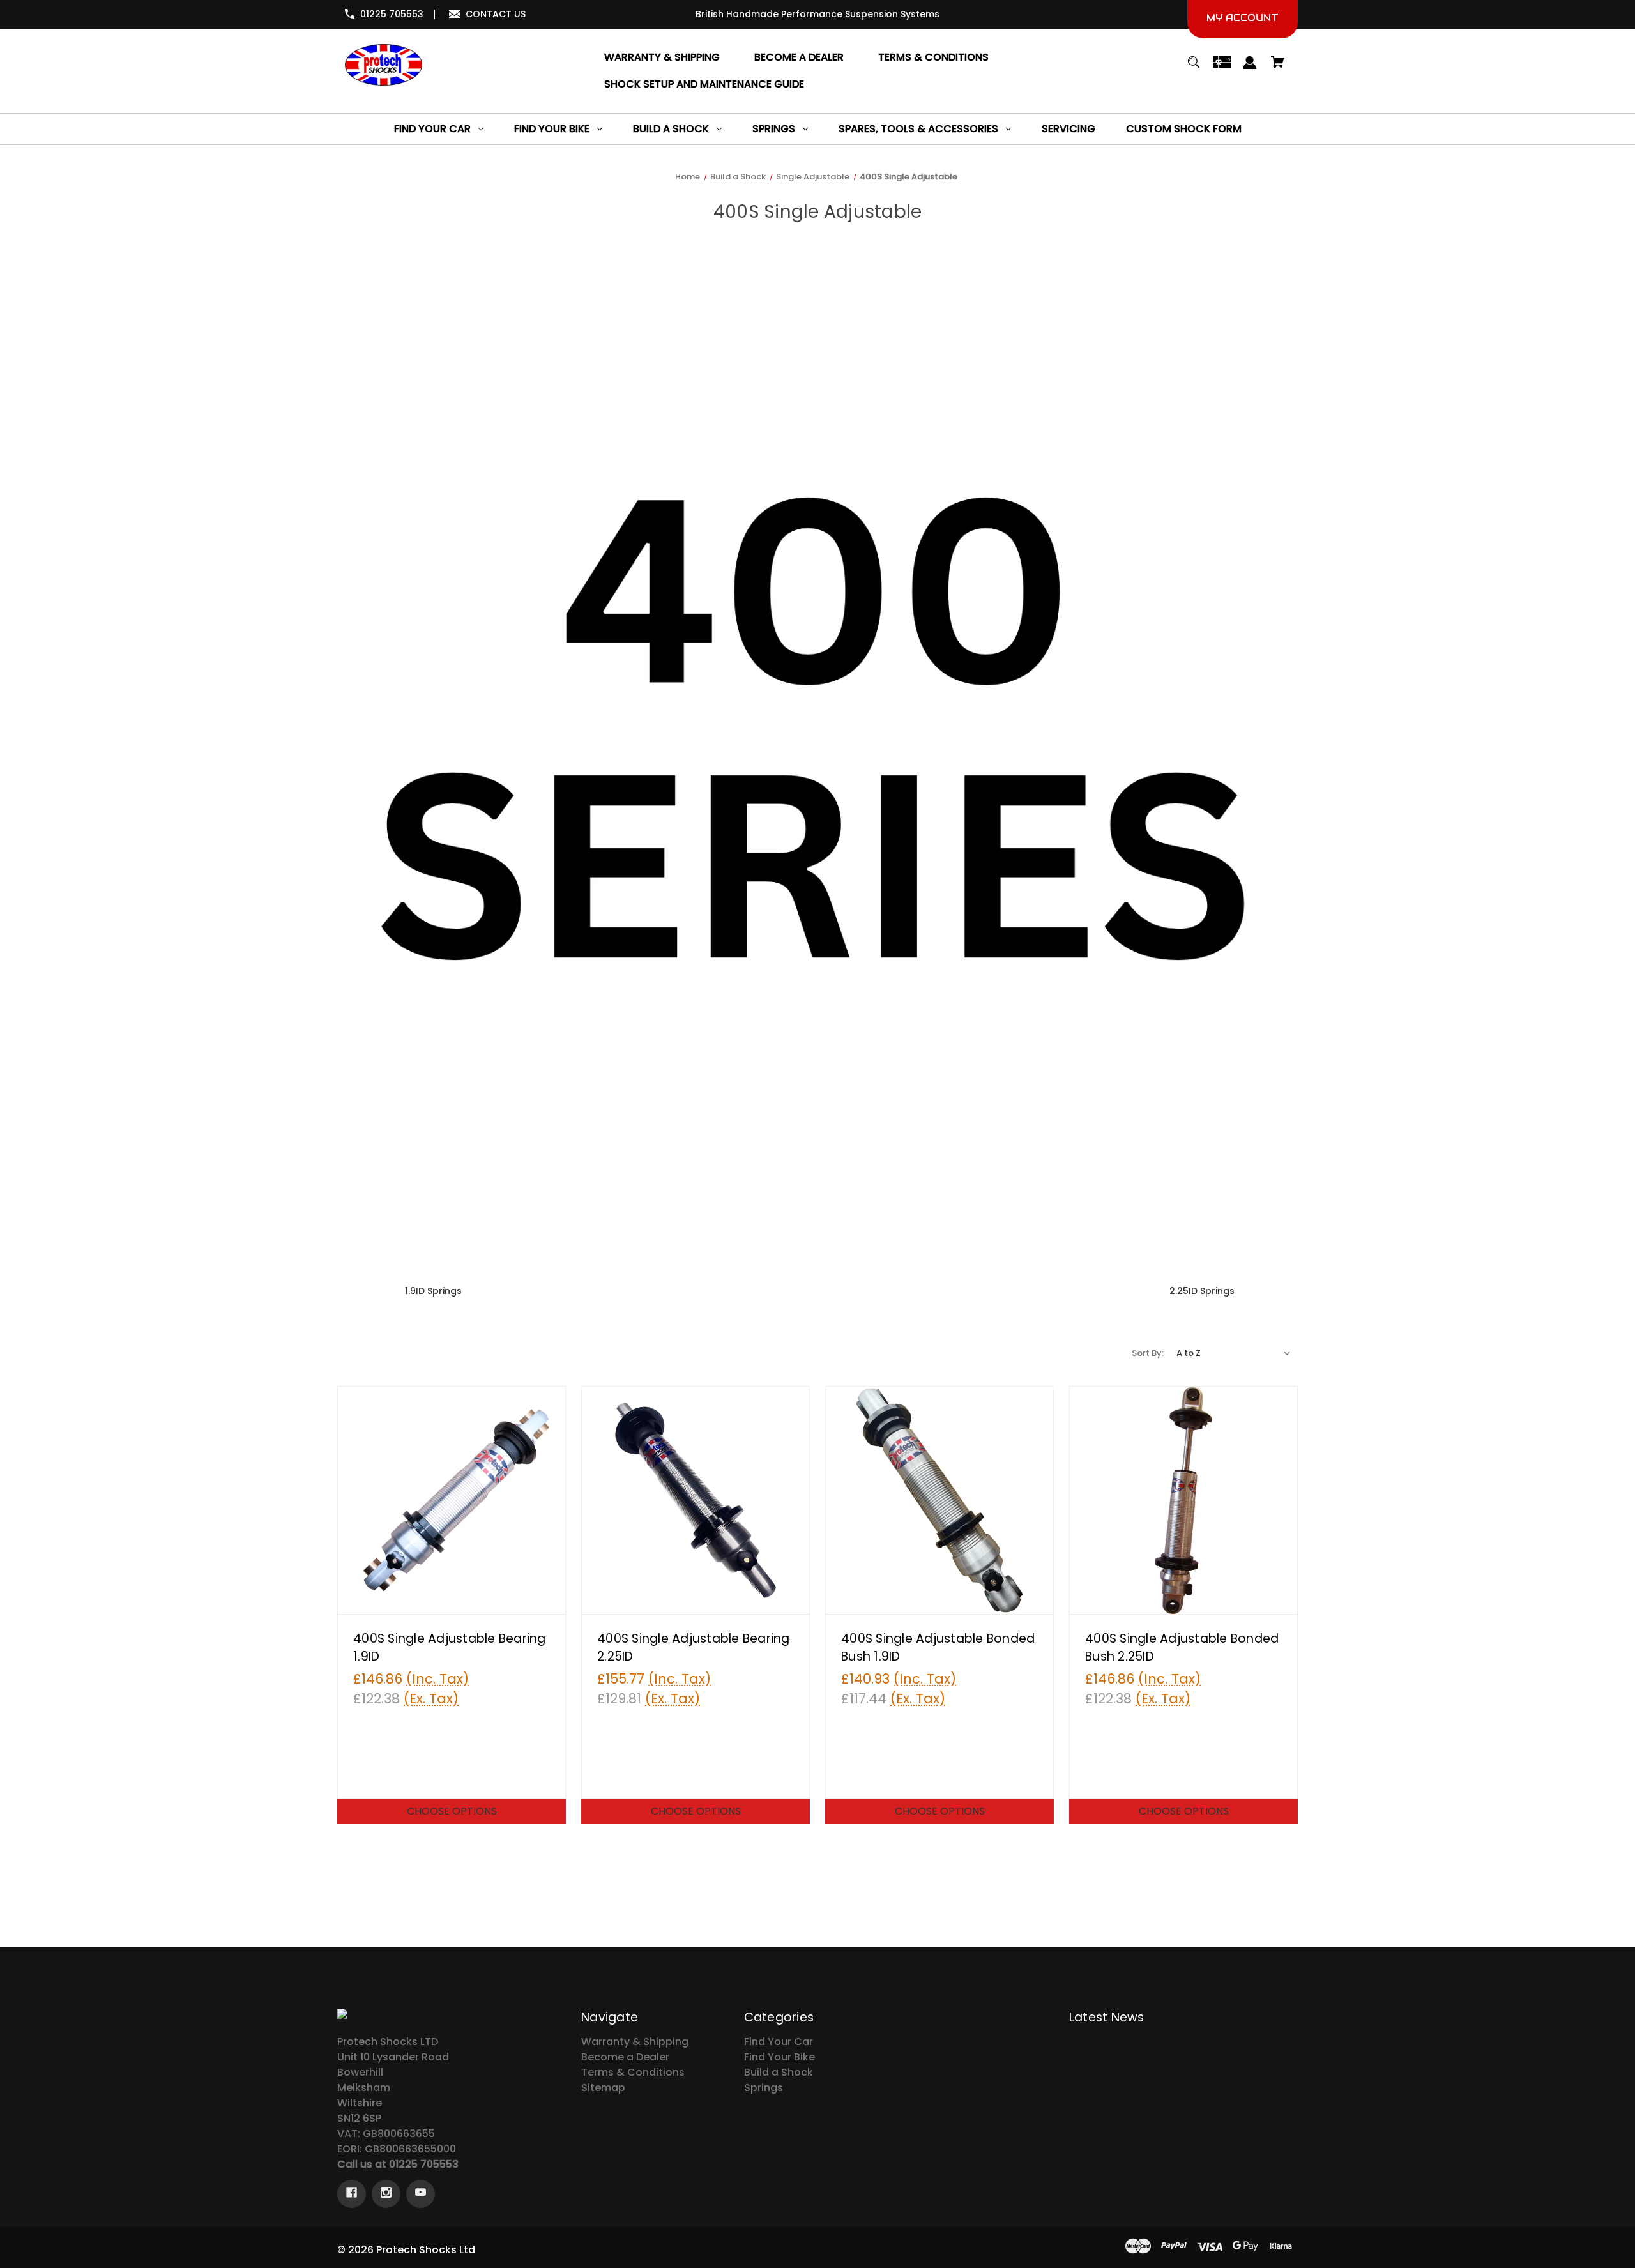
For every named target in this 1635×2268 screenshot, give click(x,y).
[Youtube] (421, 2194)
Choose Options (452, 1811)
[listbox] (1234, 1353)
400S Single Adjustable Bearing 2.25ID (694, 1648)
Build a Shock (779, 2072)
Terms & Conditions (633, 2072)
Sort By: (1148, 1353)
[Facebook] (352, 2194)
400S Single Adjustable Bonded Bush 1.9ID (938, 1648)
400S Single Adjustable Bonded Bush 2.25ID (1182, 1648)
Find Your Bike (779, 2057)
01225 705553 (392, 14)
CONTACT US (496, 14)
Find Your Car (779, 2042)
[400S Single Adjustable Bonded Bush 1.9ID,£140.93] (939, 1500)
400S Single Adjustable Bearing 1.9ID (450, 1648)
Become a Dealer (625, 2057)
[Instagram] (386, 2194)
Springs (764, 2088)
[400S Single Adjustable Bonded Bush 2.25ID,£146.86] (1183, 1500)
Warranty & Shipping (635, 2042)
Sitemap (603, 2088)
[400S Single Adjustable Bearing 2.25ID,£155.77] (696, 1500)
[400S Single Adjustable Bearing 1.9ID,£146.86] (452, 1500)
